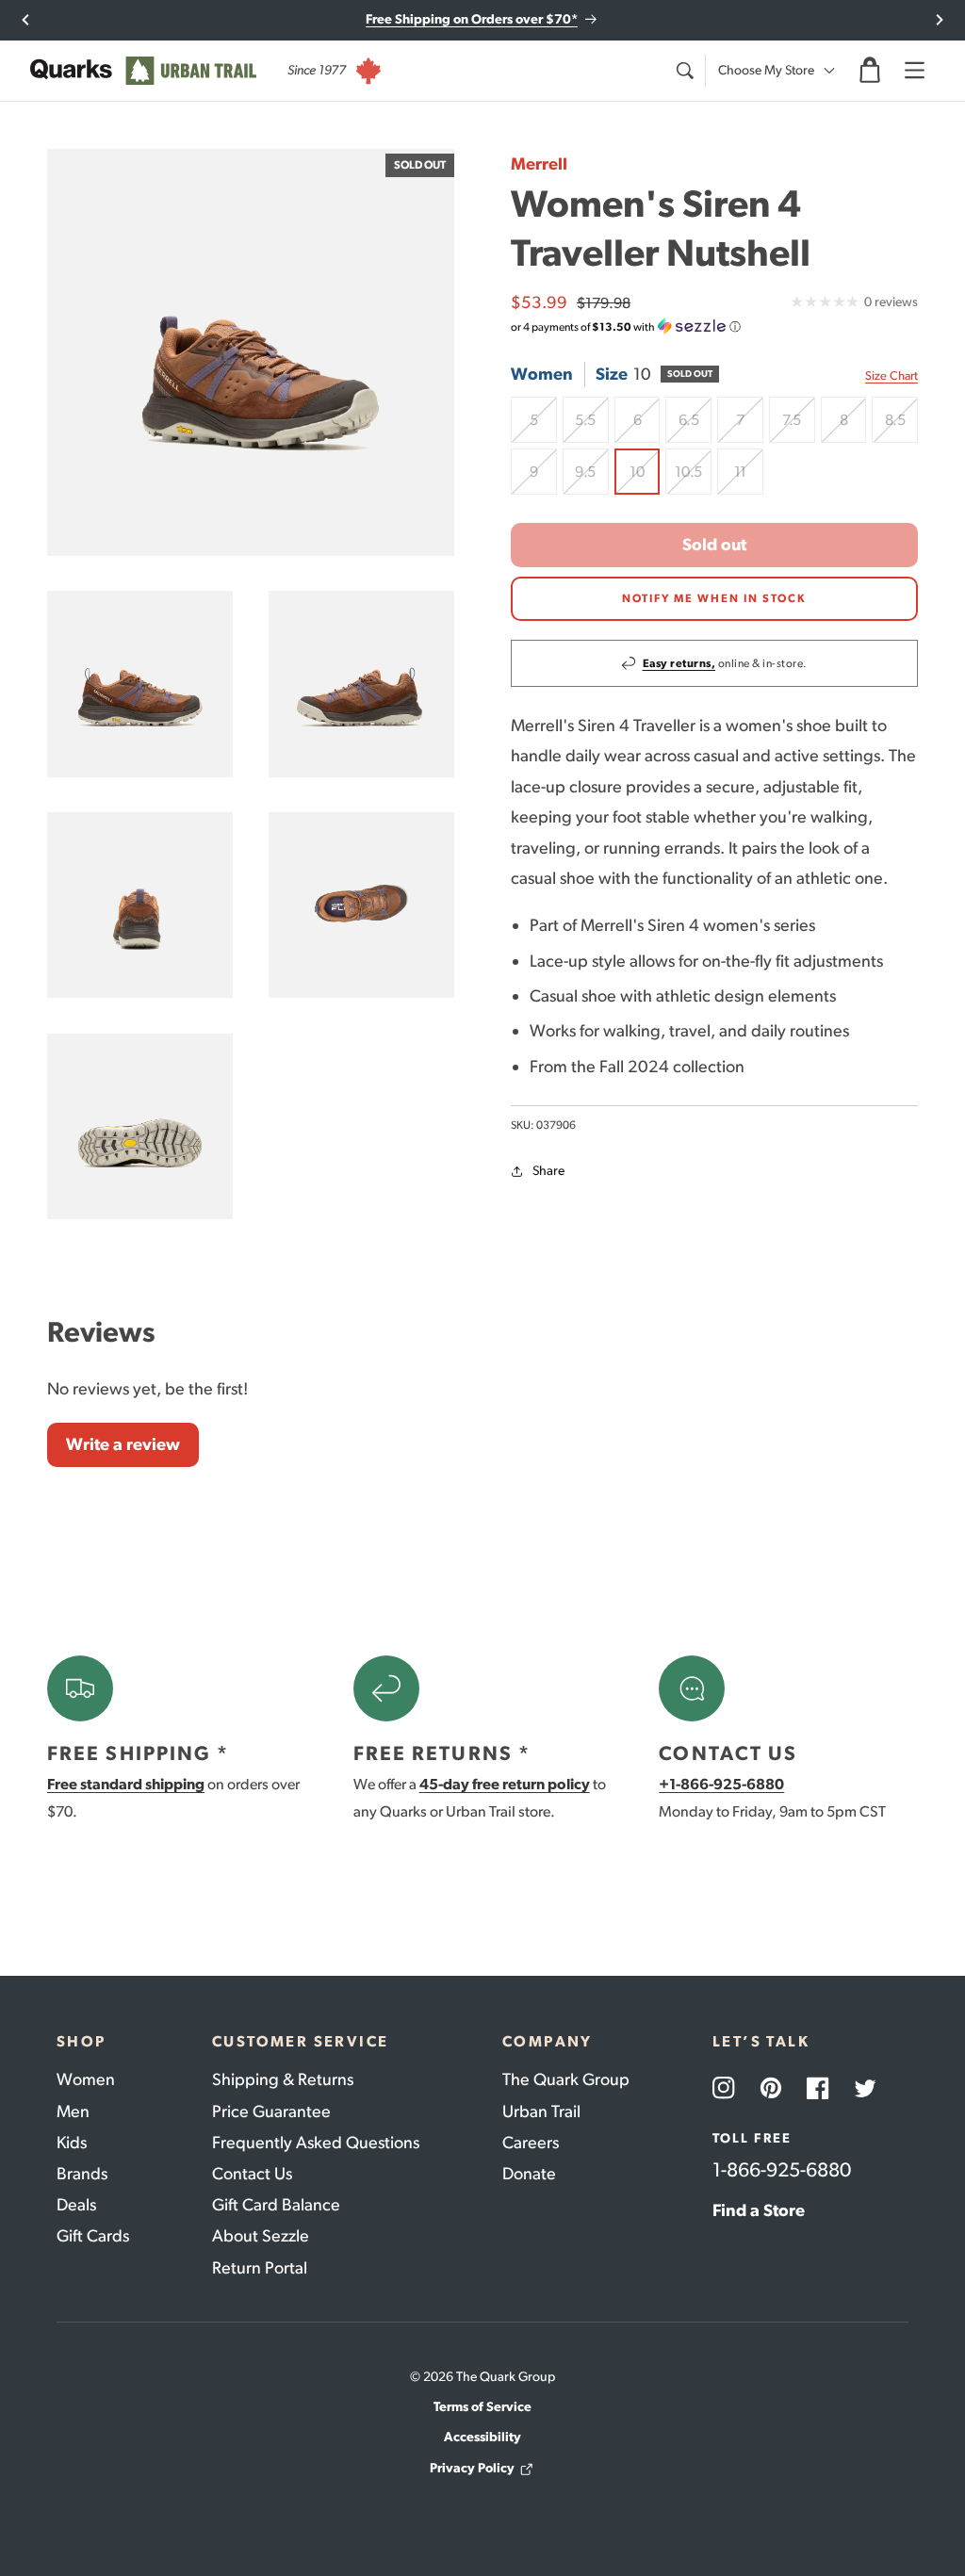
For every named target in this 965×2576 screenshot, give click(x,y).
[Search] (684, 71)
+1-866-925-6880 (721, 1784)
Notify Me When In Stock (714, 598)
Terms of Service (482, 2407)
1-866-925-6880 (782, 2169)
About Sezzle (261, 2236)
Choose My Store (766, 70)
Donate (529, 2174)
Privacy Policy (472, 2468)
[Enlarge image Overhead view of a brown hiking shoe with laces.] (361, 905)
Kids (72, 2143)
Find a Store (759, 2210)
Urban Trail (541, 2111)
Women (86, 2079)
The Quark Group (566, 2079)
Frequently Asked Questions (316, 2143)
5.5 (591, 427)
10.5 (693, 479)
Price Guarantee (271, 2111)
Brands (82, 2174)
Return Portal (260, 2268)
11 (749, 479)
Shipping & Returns (283, 2079)
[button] (870, 71)
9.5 (591, 479)
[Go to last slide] (26, 20)
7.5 (798, 427)
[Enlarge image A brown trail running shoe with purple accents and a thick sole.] (361, 684)
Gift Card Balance (276, 2205)
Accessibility (482, 2437)
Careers (531, 2143)
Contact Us (252, 2174)
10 (645, 479)
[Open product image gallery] (251, 352)
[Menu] (914, 71)
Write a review (123, 1444)
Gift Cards (93, 2236)
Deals (76, 2205)
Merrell (539, 164)
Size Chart (891, 375)
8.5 (901, 427)
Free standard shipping (126, 1784)
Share (548, 1171)
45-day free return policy (505, 1784)
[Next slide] (939, 20)
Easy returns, (679, 663)
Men (73, 2111)
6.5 (695, 427)
